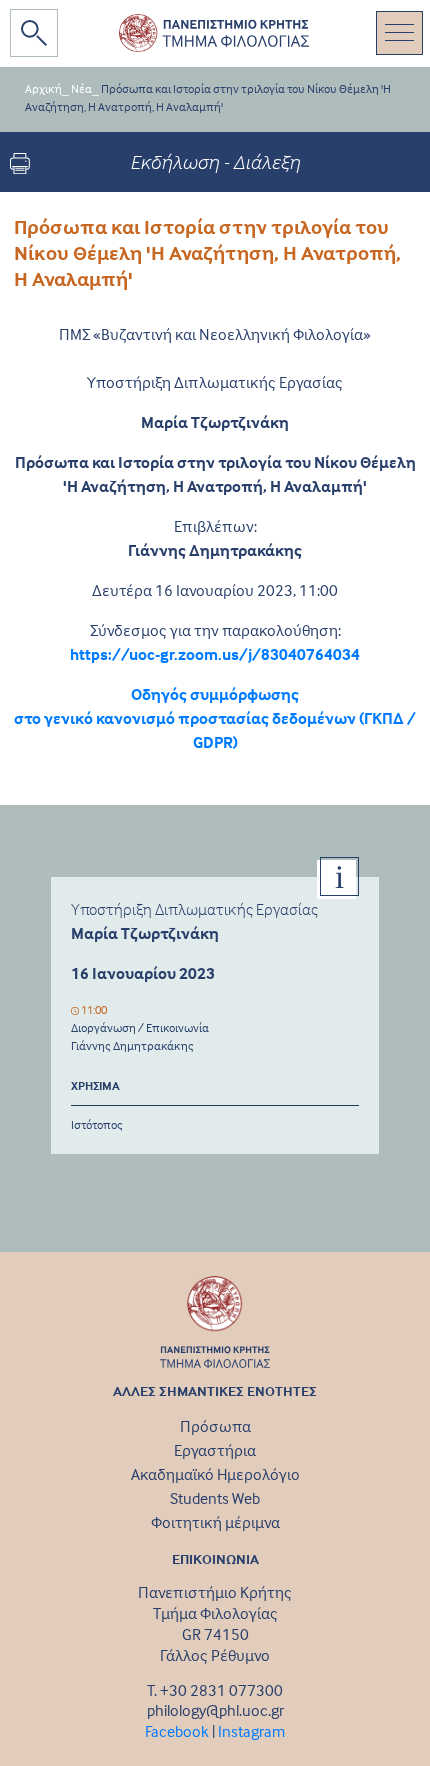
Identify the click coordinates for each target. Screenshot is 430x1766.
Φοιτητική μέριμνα (215, 1522)
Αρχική (43, 88)
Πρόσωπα (215, 1426)
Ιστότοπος (97, 1124)
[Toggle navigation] (399, 33)
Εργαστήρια (215, 1450)
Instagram (251, 1731)
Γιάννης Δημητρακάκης (132, 1045)
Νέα (81, 88)
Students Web (215, 1498)
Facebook (177, 1731)
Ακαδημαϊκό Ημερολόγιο (215, 1474)
